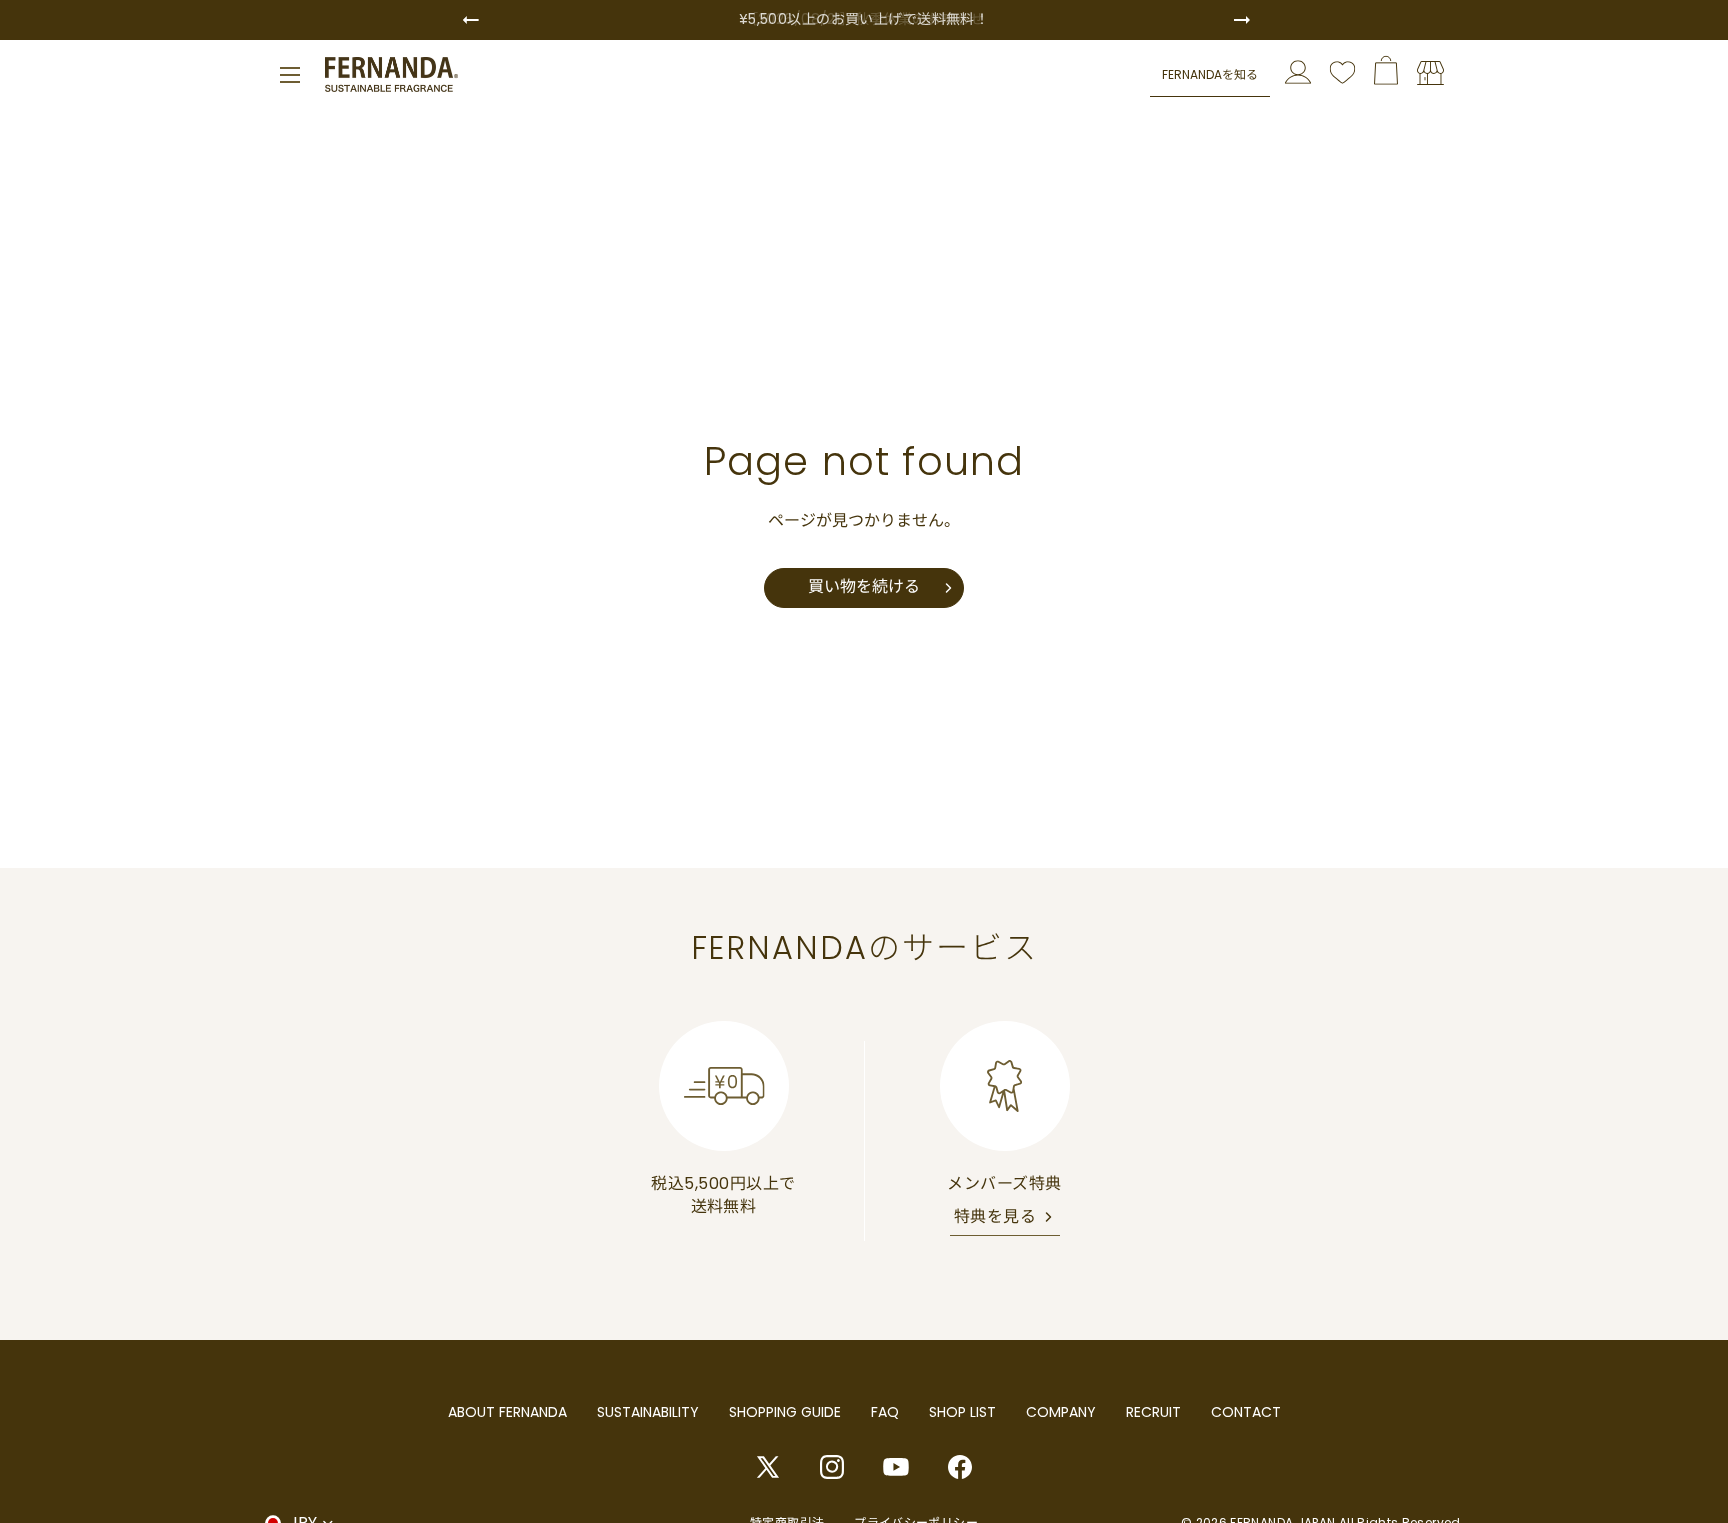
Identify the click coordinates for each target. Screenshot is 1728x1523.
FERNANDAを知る (1210, 73)
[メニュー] (290, 75)
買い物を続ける (864, 586)
